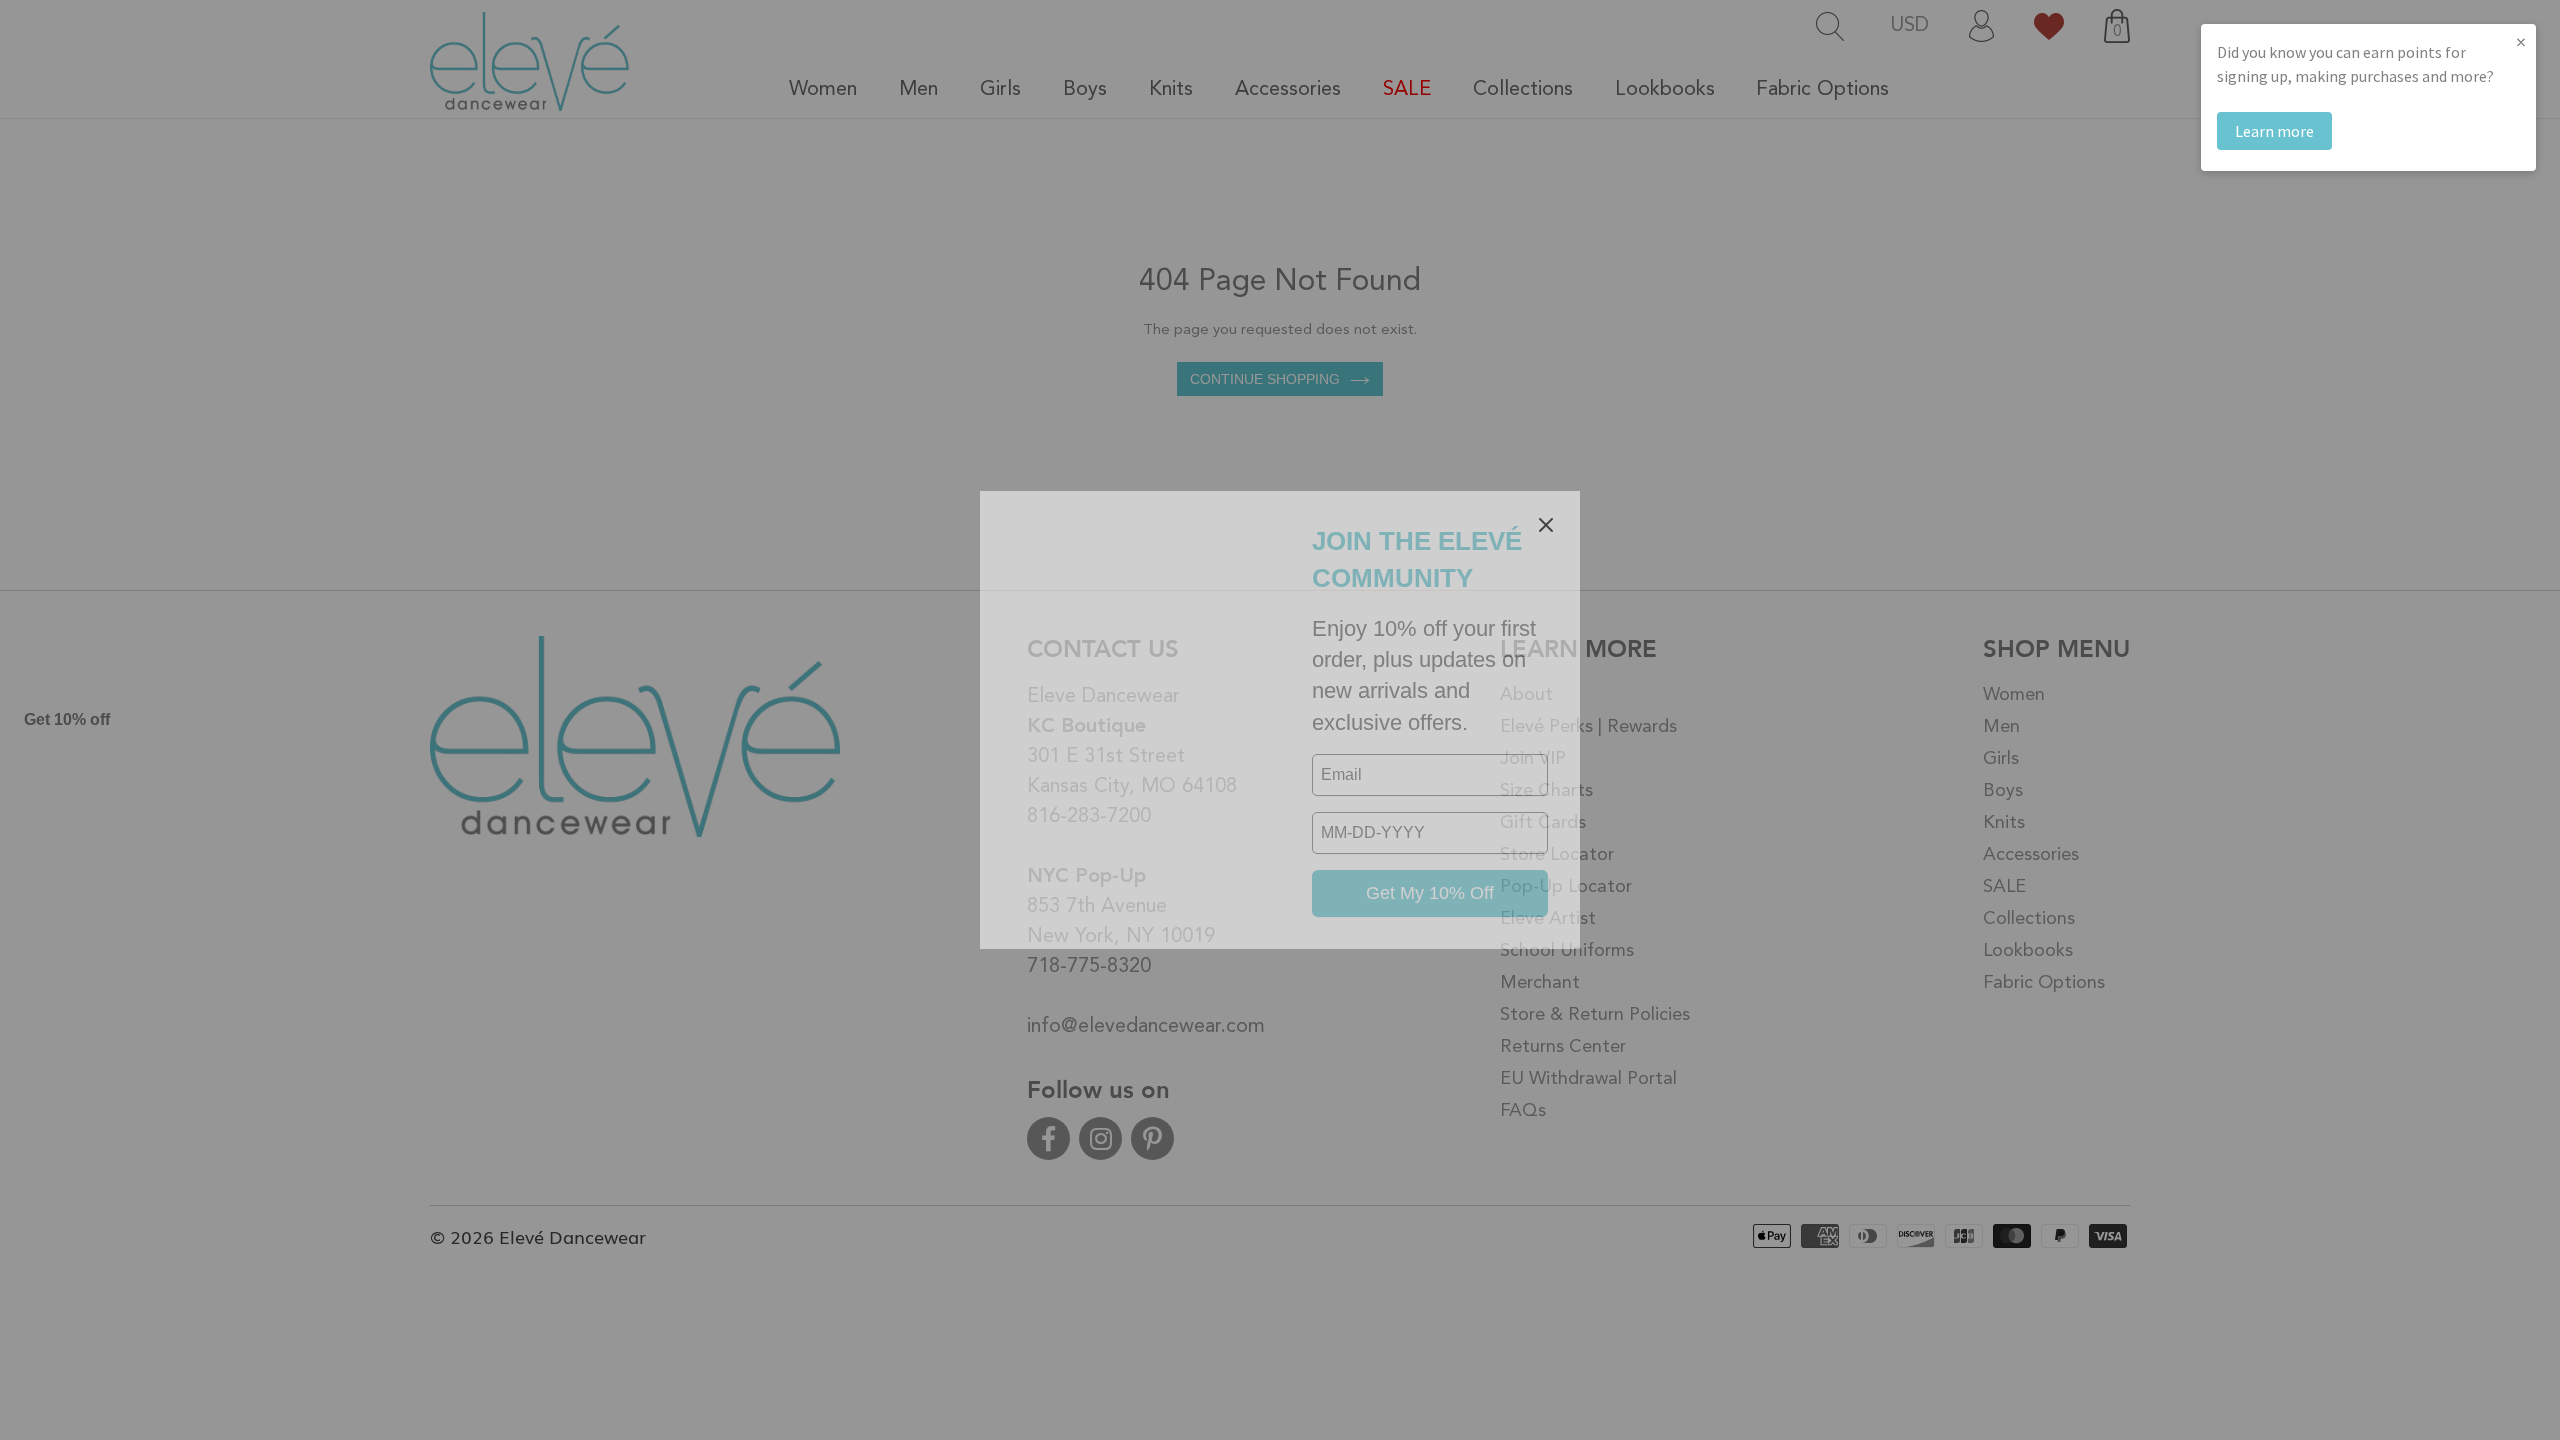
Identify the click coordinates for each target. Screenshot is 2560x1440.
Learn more (2274, 131)
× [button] (2521, 41)
